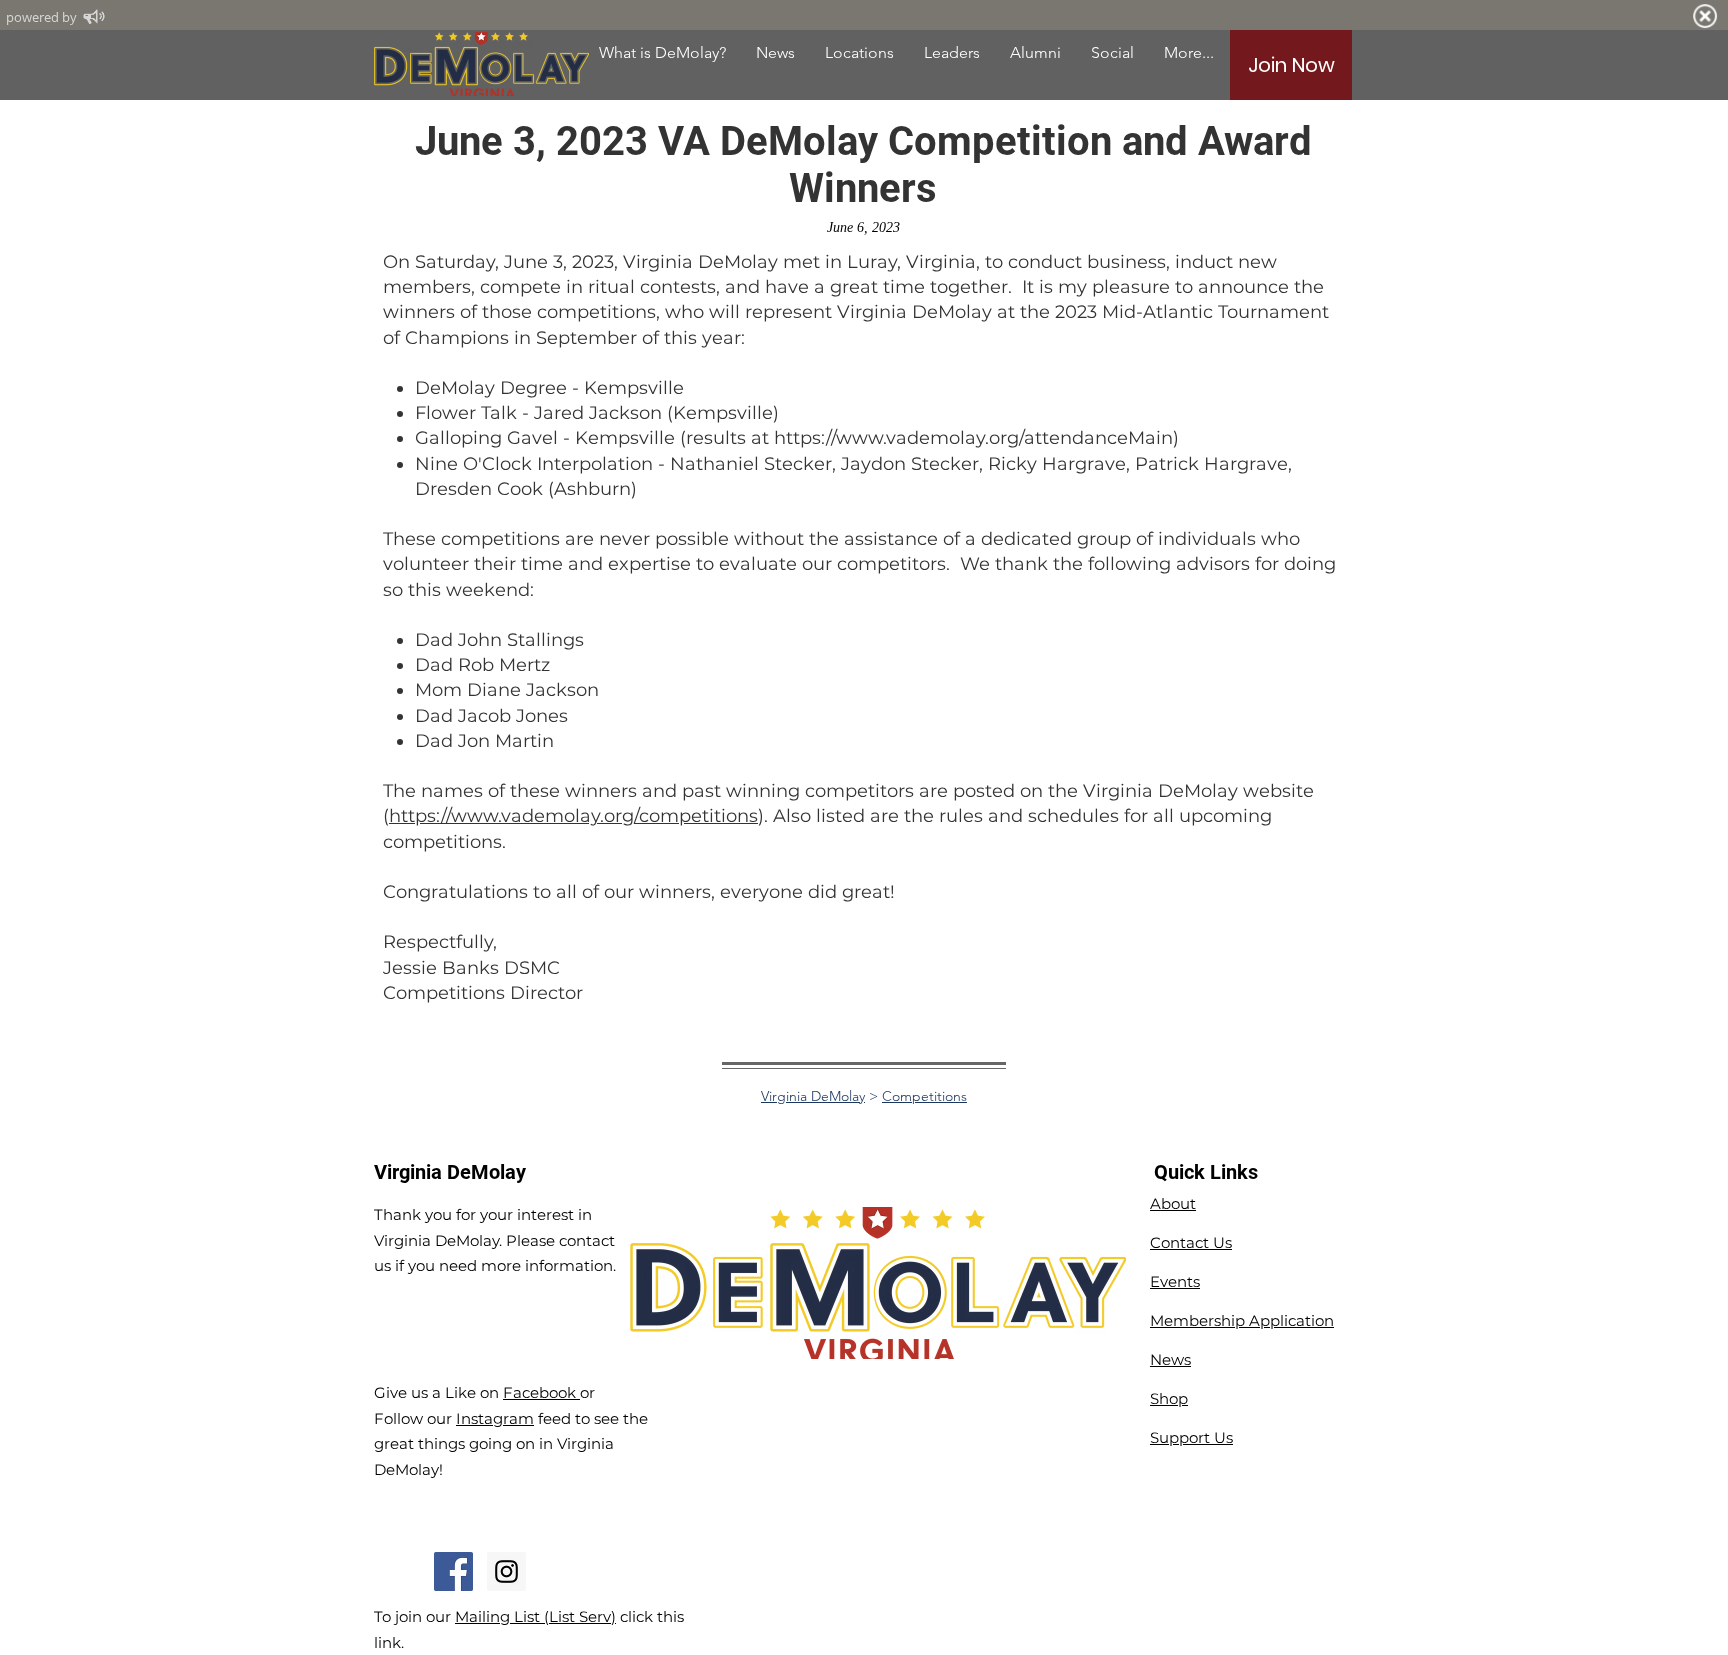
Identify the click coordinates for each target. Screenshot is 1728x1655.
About (1173, 1203)
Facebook (541, 1392)
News (1170, 1359)
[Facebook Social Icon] (453, 1571)
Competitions (924, 1096)
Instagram (495, 1418)
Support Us (1191, 1437)
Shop (1169, 1398)
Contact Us (1191, 1242)
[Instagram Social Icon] (506, 1571)
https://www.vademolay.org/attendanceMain (973, 438)
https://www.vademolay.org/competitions (573, 816)
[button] (1035, 52)
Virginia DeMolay (813, 1096)
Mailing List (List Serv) (535, 1616)
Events (1175, 1281)
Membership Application (1242, 1320)
